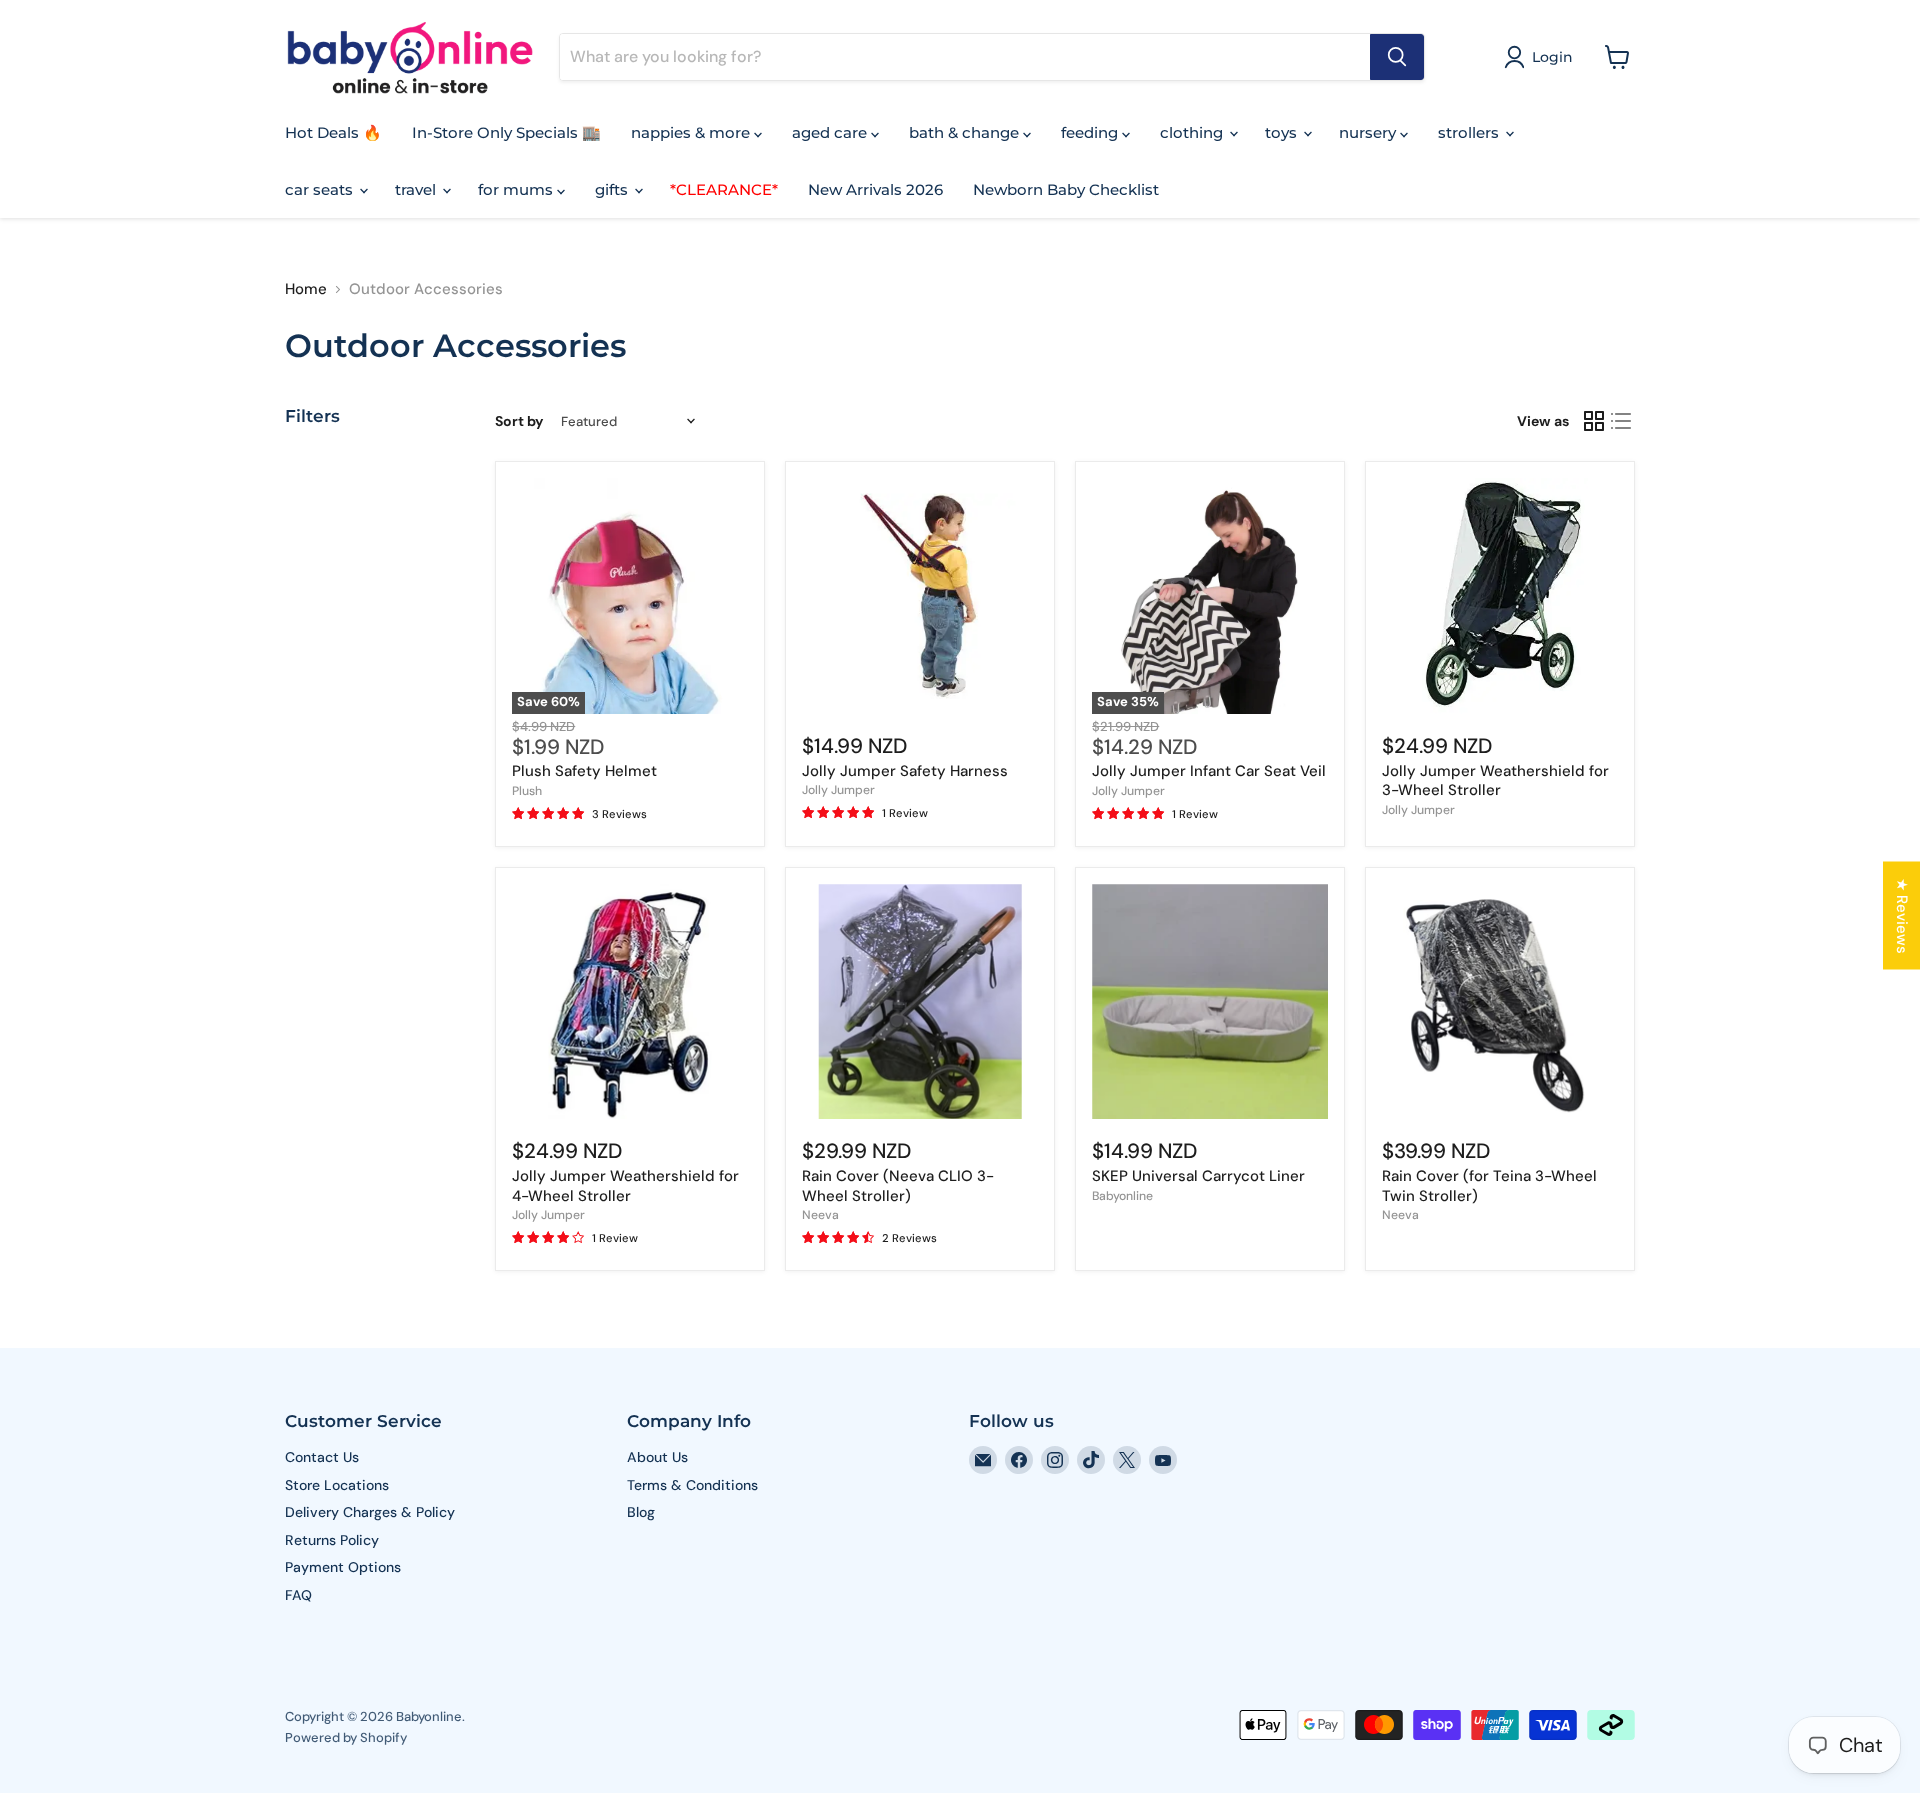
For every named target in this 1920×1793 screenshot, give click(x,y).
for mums (517, 189)
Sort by (519, 421)
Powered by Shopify (346, 1737)
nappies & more (692, 132)
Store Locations (337, 1485)
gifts (613, 189)
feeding (1091, 132)
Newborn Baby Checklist (1066, 189)
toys (1283, 132)
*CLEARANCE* (724, 189)
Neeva (820, 1215)
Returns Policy (332, 1540)
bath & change (966, 132)
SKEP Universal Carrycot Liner (1198, 1176)
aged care (831, 132)
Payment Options (343, 1567)
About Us (657, 1457)
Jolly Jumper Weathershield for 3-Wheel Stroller (1495, 781)
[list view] (1622, 421)
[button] (1542, 57)
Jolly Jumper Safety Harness (905, 771)
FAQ (298, 1595)
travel (417, 189)
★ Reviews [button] (1902, 915)
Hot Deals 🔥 (333, 132)
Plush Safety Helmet (584, 771)
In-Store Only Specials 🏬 (506, 132)
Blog (641, 1512)
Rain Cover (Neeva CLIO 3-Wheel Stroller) (898, 1186)
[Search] (1397, 57)
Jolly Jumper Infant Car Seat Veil (1209, 771)
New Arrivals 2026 (875, 189)
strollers (1470, 132)
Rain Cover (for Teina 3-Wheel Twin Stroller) (1489, 1186)
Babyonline (1122, 1196)
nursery (1369, 132)
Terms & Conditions (692, 1485)
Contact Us (322, 1457)
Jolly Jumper (838, 790)
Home (306, 289)
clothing (1193, 132)
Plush (527, 791)
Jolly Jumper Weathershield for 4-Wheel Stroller (625, 1186)
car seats (321, 189)
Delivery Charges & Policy (370, 1512)
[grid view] (1594, 421)
